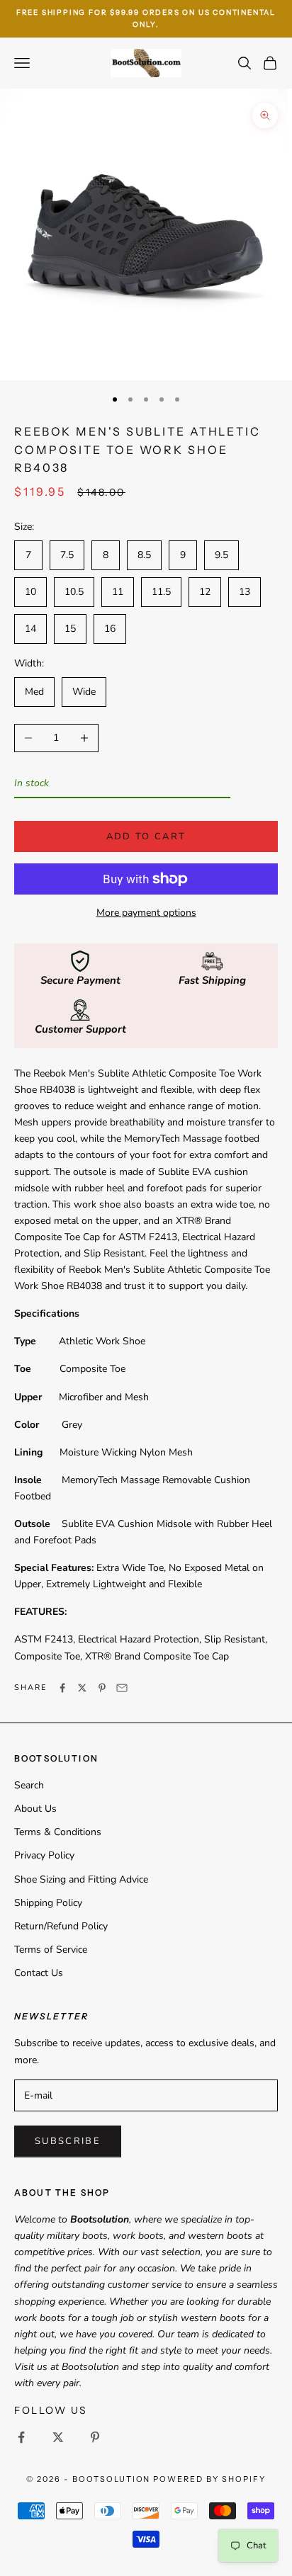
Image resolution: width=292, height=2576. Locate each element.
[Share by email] (122, 1688)
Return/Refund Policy (61, 1926)
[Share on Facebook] (62, 1688)
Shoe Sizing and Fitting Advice (81, 1879)
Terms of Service (51, 1950)
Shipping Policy (48, 1903)
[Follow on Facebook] (21, 2437)
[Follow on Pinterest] (95, 2437)
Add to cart (146, 836)
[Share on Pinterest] (102, 1688)
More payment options (146, 913)
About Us (35, 1809)
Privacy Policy (44, 1855)
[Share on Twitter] (82, 1688)
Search (29, 1785)
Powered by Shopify (209, 2479)
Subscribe (68, 2141)
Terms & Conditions (58, 1832)
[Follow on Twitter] (58, 2437)
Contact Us (39, 1973)
